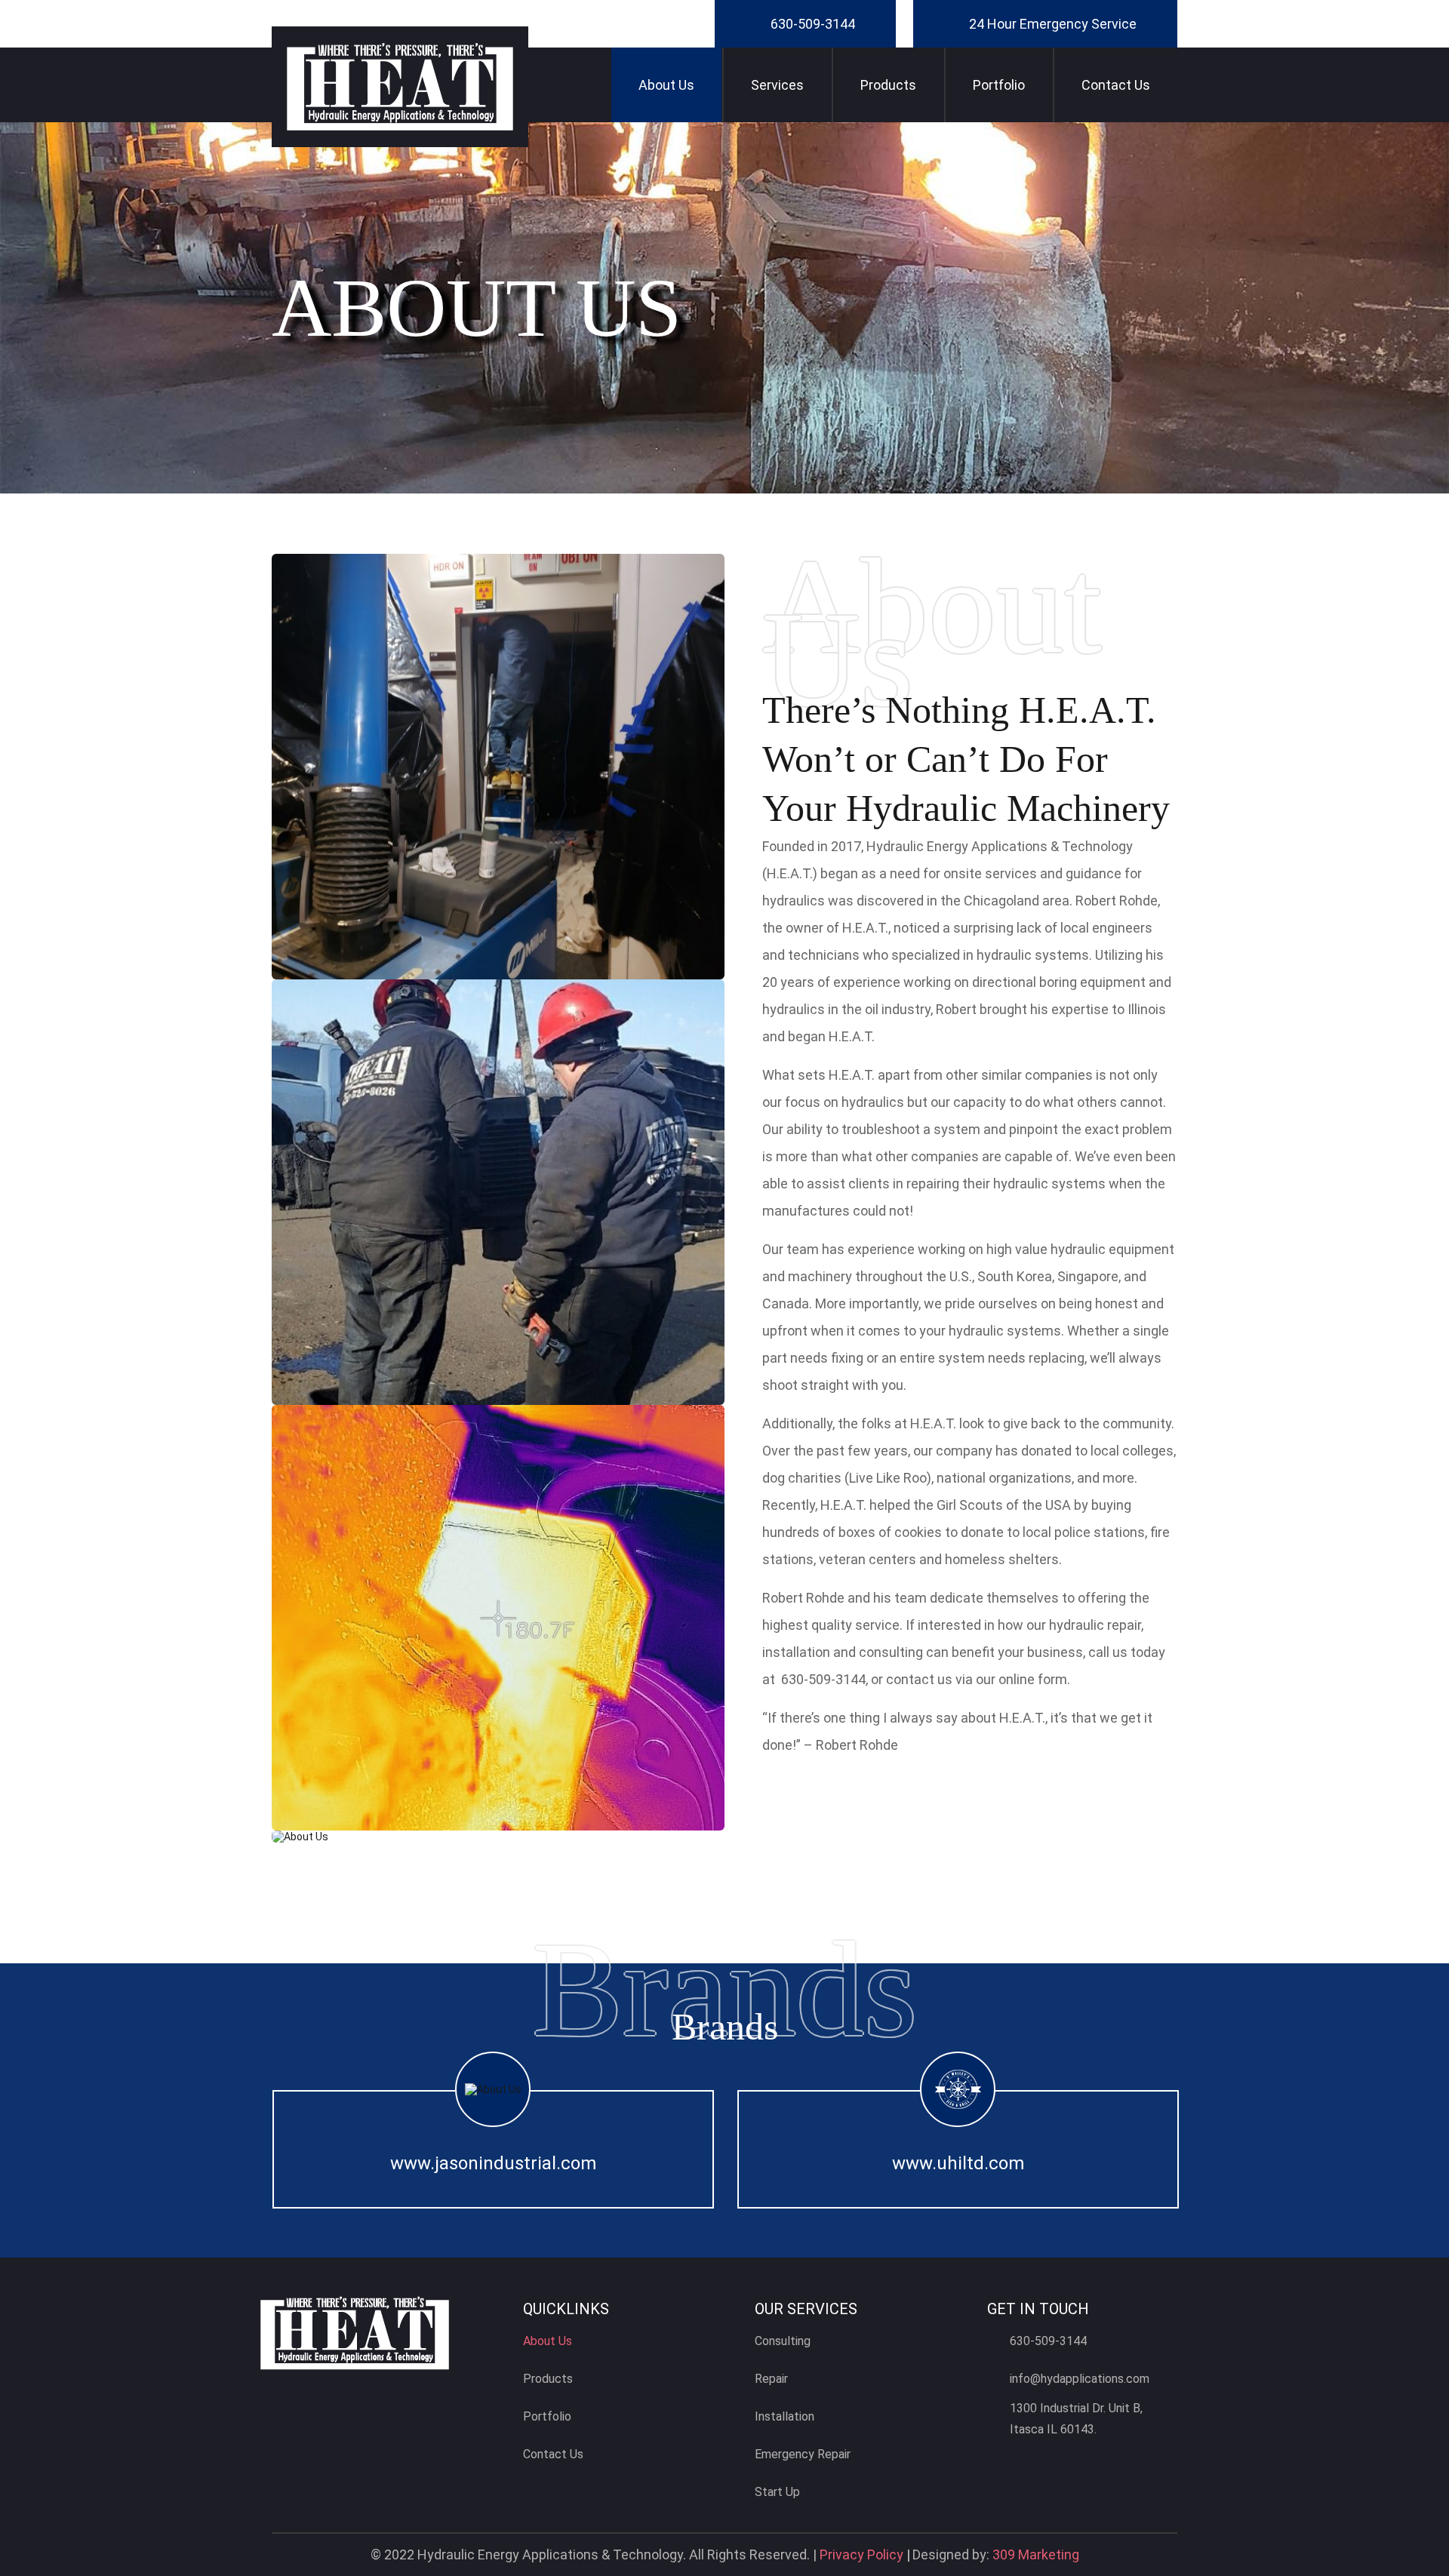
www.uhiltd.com (958, 2163)
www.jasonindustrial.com (493, 2163)
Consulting (783, 2341)
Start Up (777, 2492)
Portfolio (999, 85)
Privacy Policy (861, 2554)
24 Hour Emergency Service (1053, 24)
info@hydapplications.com (1080, 2379)
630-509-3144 (813, 24)
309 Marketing (1036, 2554)
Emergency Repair (803, 2454)
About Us (666, 85)
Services (777, 85)
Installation (784, 2416)
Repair (771, 2379)
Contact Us (1116, 85)
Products (888, 85)
